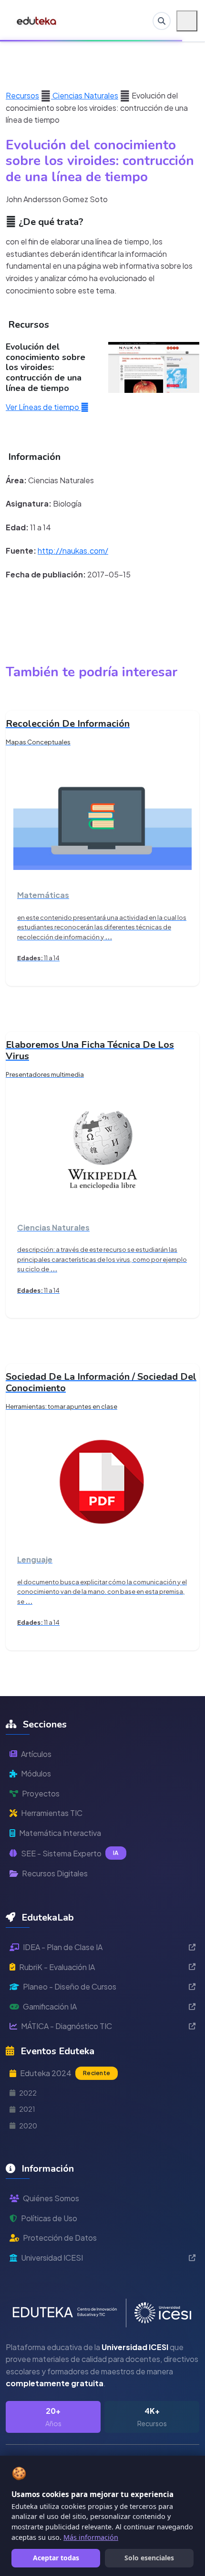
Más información (91, 2537)
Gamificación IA (50, 2006)
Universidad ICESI (52, 2258)
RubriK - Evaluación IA (57, 1967)
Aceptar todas (56, 2558)
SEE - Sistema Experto (70, 1853)
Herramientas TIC (52, 1813)
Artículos (36, 1754)
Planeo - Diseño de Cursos (70, 1986)
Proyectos (41, 1793)
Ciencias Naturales (85, 95)
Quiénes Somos (51, 2198)
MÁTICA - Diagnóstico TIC (67, 2026)
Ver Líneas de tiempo (43, 407)
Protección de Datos (60, 2238)
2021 (27, 2109)
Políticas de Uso (49, 2218)
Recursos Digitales (55, 1873)
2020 (28, 2126)
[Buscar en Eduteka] (162, 21)
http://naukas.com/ (73, 551)
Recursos (22, 95)
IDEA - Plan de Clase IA (63, 1947)
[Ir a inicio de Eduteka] (37, 21)
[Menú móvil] (187, 21)
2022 (28, 2093)
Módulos (36, 1773)
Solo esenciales (149, 2558)
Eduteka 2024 (65, 2073)
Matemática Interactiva (60, 1833)
